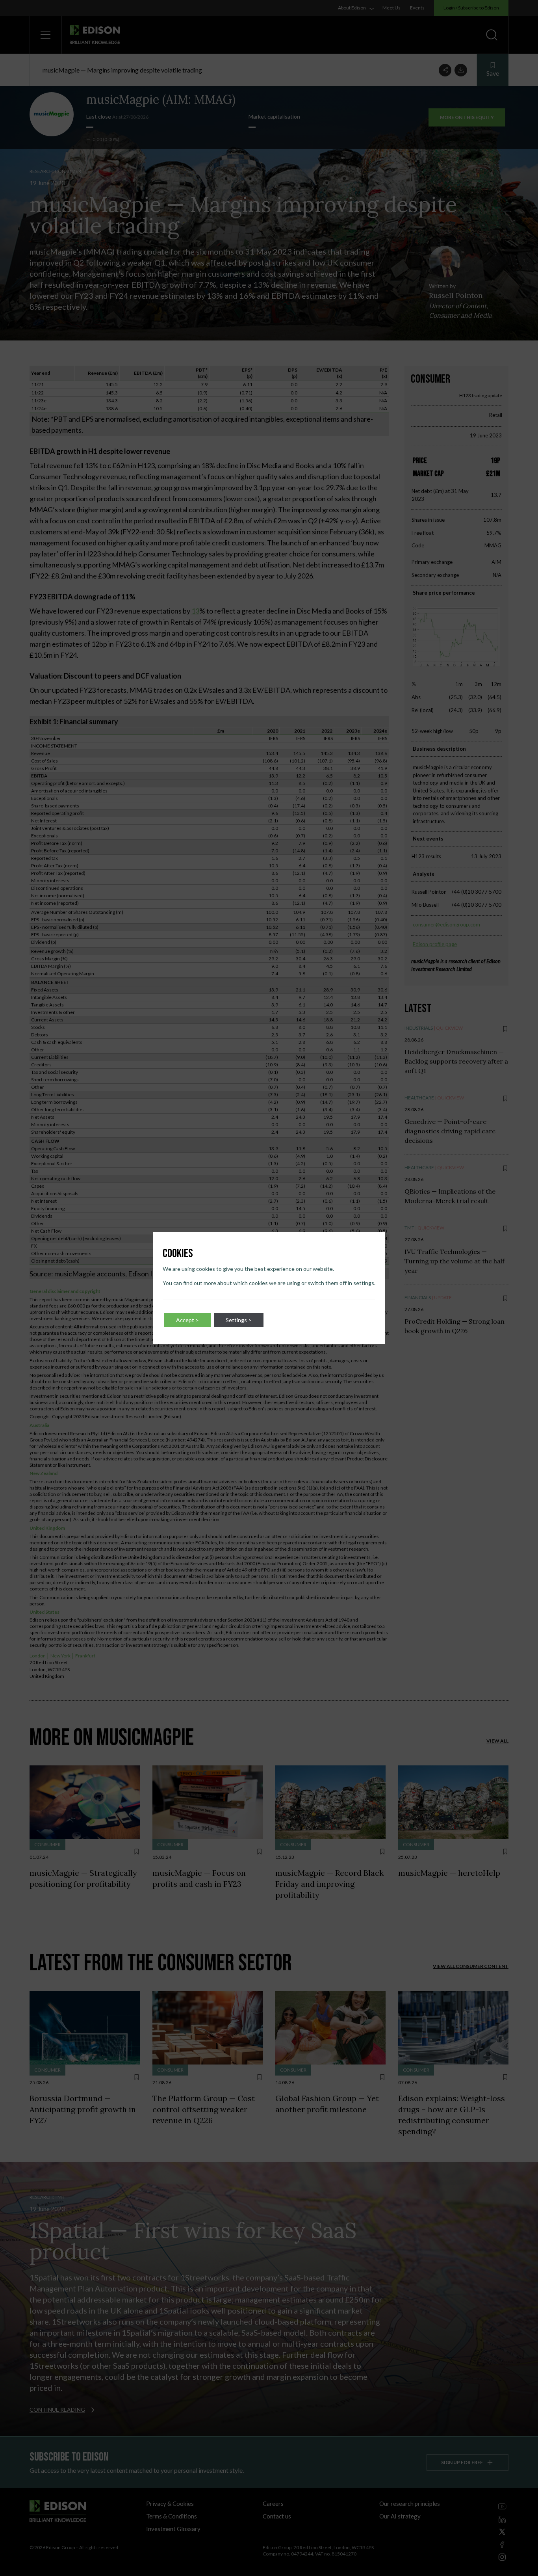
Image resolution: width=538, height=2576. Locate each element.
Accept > (187, 1320)
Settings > (239, 1320)
